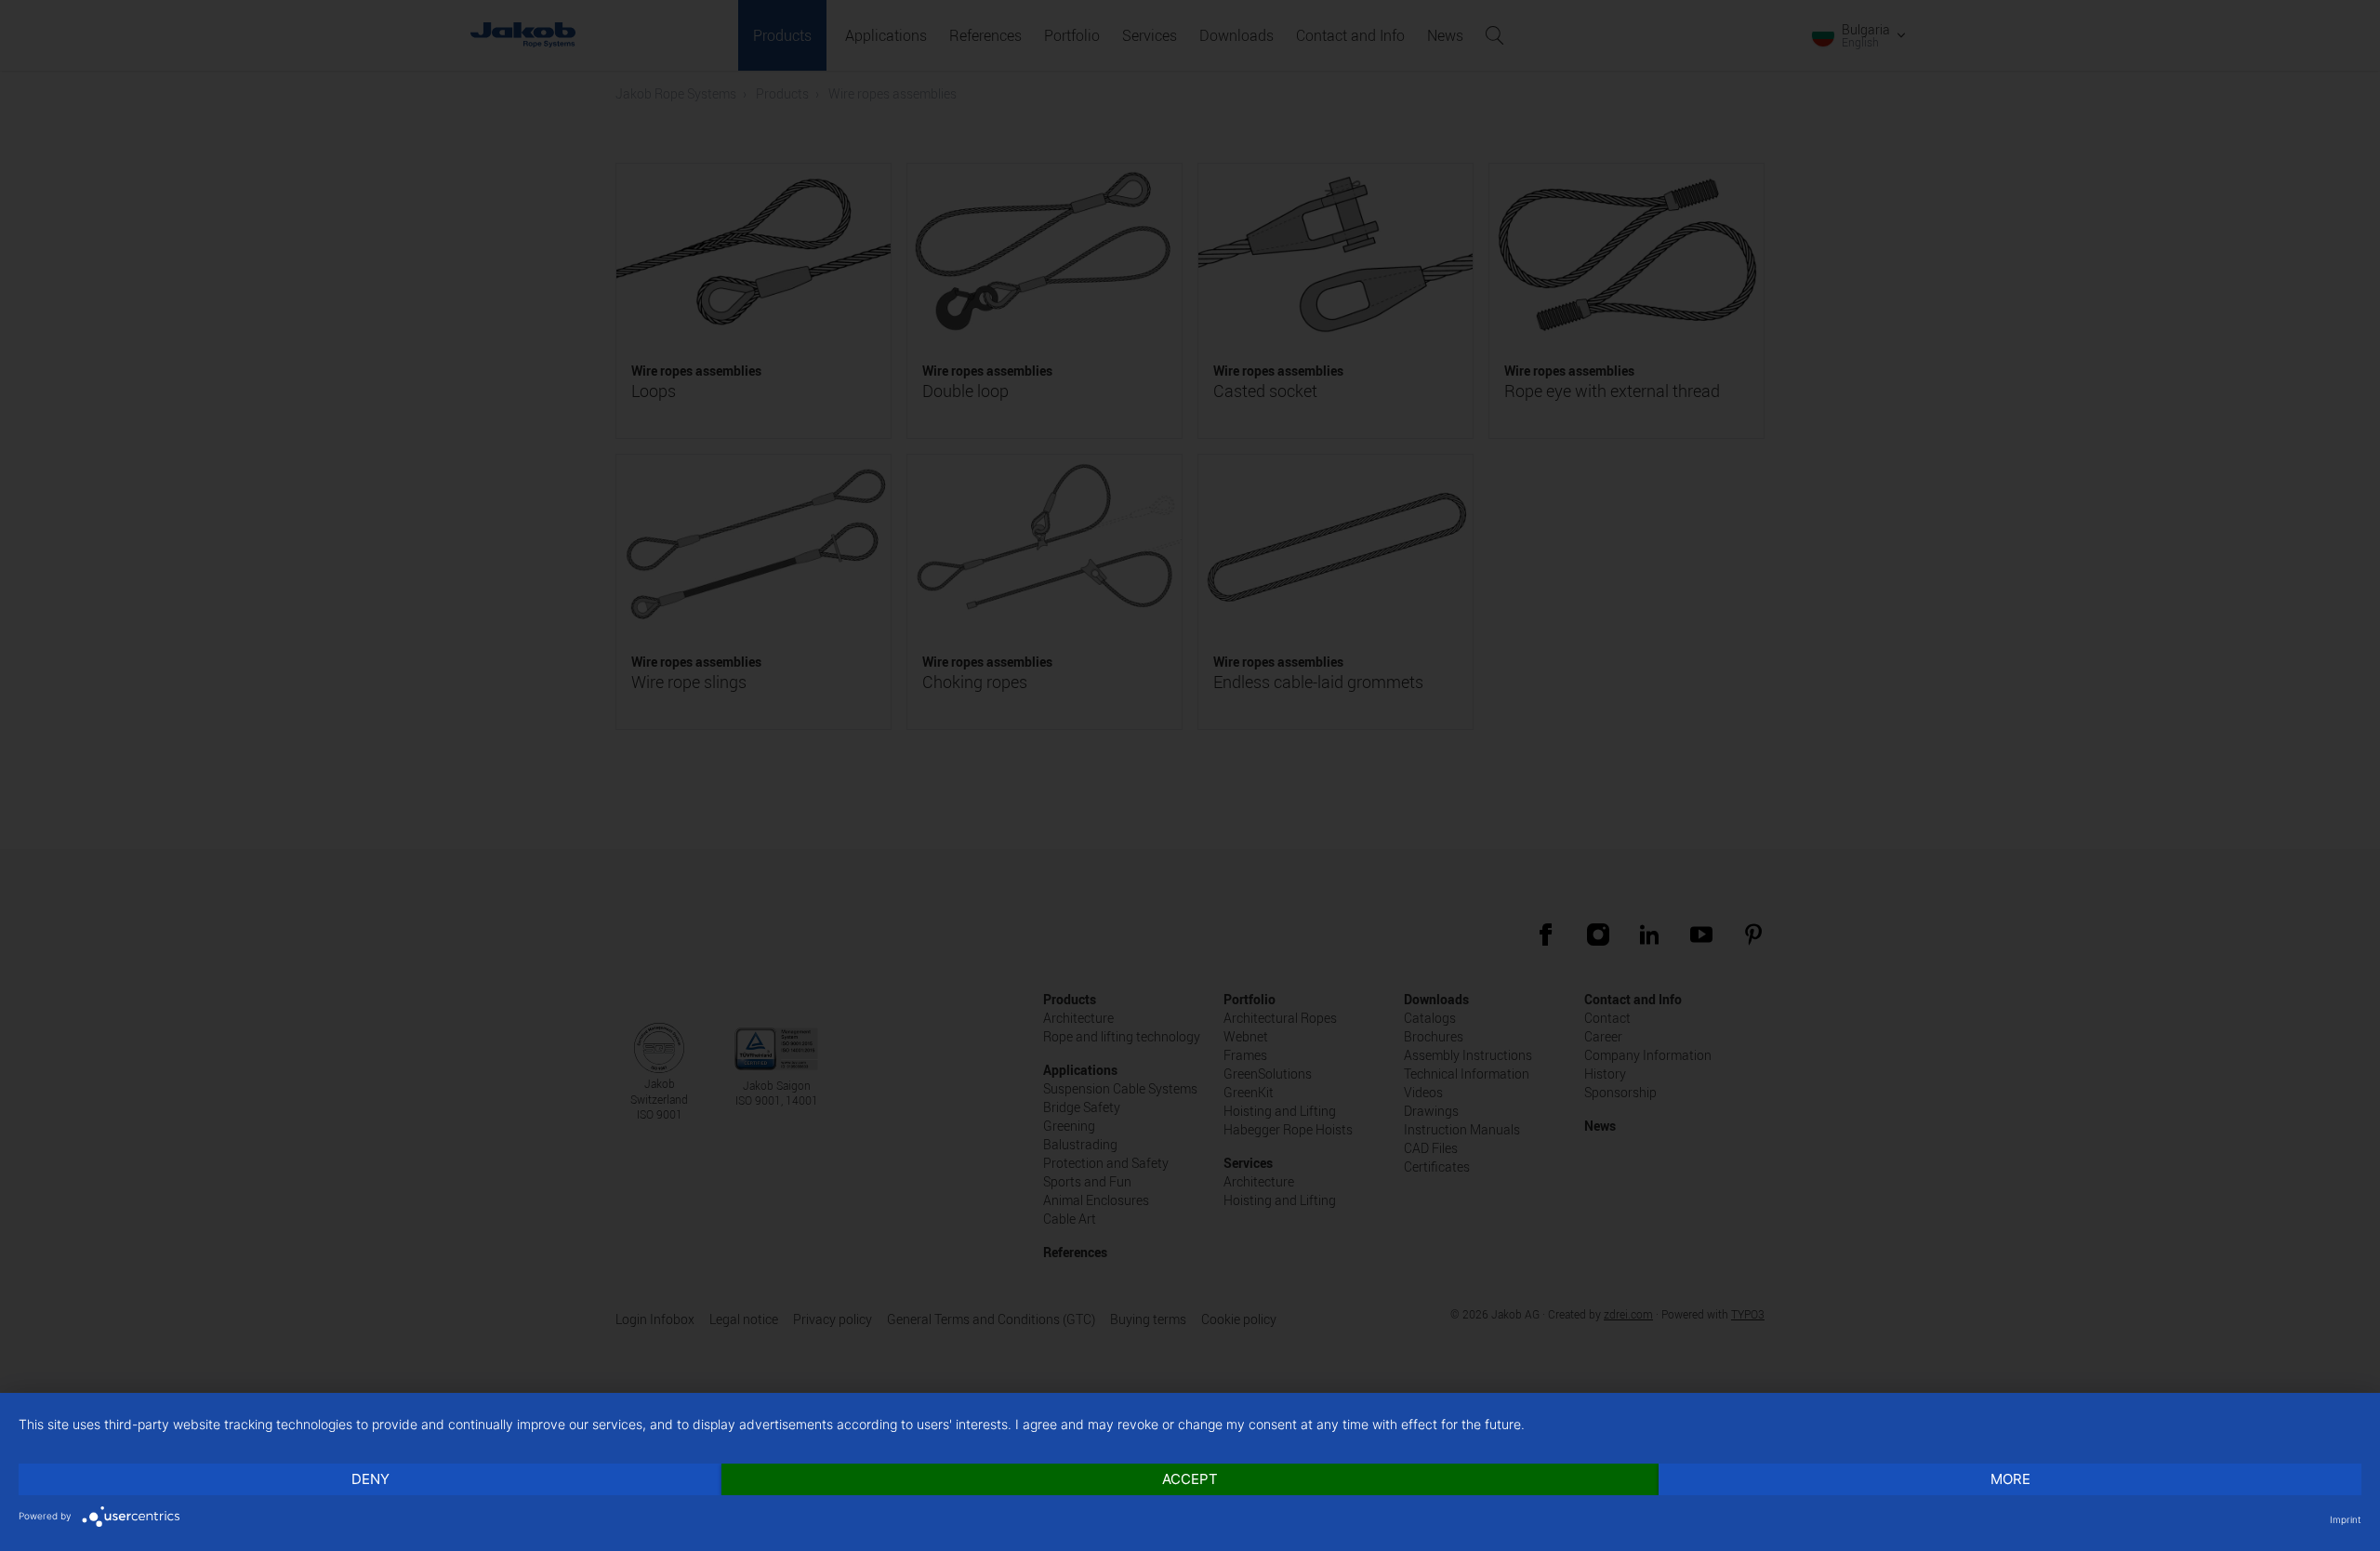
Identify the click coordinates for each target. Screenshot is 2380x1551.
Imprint (2346, 1519)
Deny (370, 1479)
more (2010, 1479)
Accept (1190, 1479)
